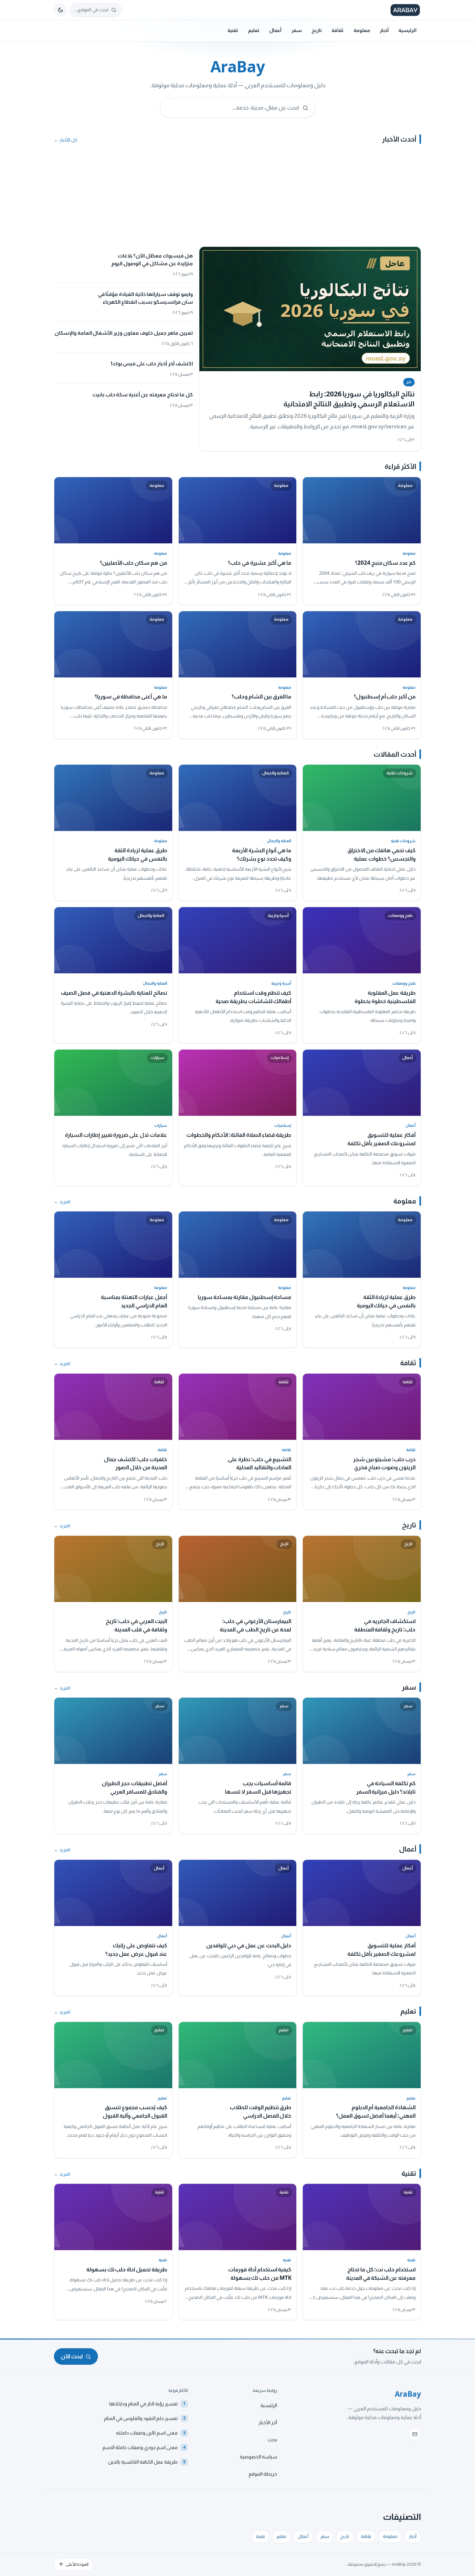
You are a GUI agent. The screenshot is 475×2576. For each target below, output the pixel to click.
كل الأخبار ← (66, 140)
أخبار (384, 30)
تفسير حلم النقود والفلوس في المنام (145, 2418)
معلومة (362, 30)
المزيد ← (62, 1202)
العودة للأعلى (77, 2564)
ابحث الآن (72, 2356)
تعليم (254, 30)
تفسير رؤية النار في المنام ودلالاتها (147, 2404)
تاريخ (317, 30)
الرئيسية (407, 30)
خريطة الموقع (263, 2474)
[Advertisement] (238, 198)
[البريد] (415, 2434)
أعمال (275, 30)
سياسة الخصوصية (258, 2457)
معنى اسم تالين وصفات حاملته (151, 2433)
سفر (297, 30)
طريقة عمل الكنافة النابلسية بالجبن (147, 2462)
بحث (272, 2440)
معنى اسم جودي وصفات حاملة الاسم (144, 2447)
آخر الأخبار (268, 2423)
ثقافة (338, 30)
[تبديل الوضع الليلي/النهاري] (60, 10)
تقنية (233, 30)
